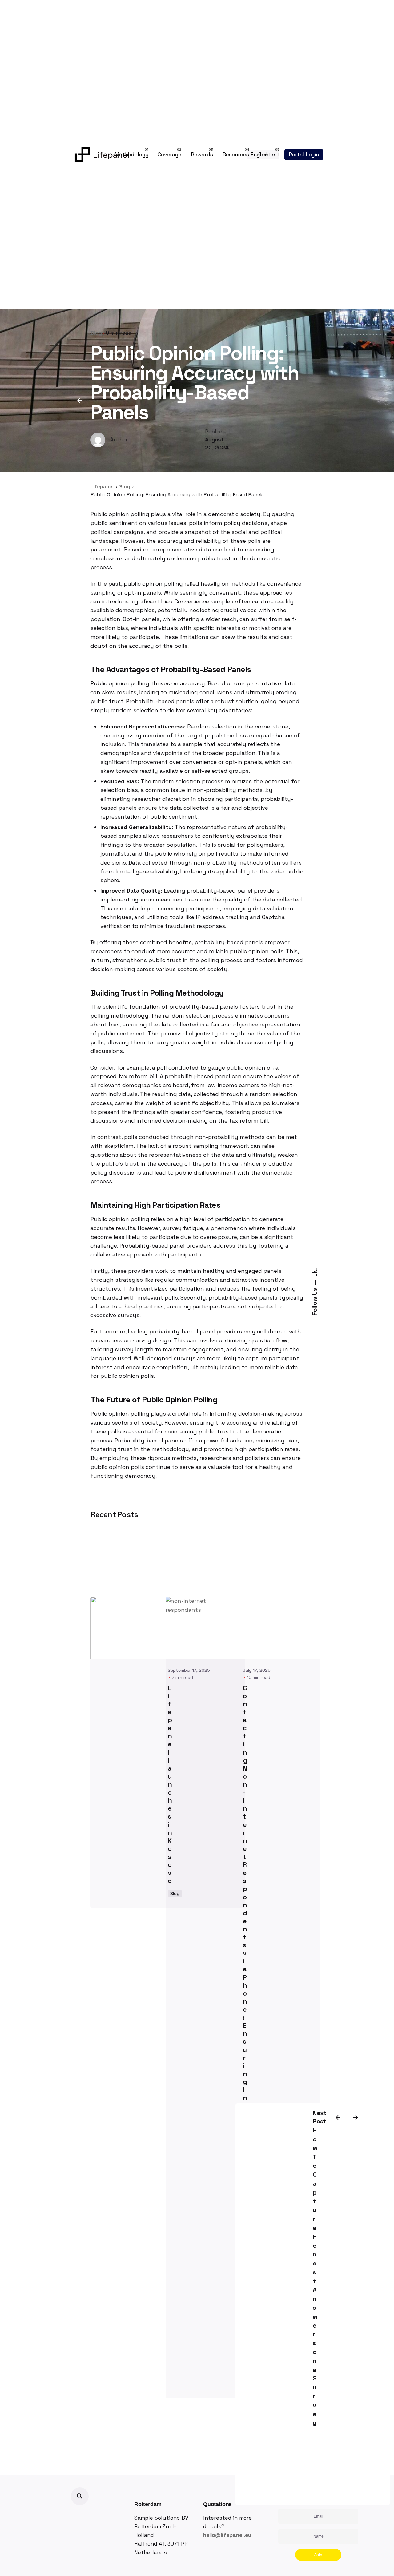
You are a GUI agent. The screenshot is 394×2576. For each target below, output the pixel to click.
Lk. (315, 1272)
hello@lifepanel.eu (227, 2535)
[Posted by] (122, 1628)
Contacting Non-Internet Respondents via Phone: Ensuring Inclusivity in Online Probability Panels (245, 2030)
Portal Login (304, 155)
